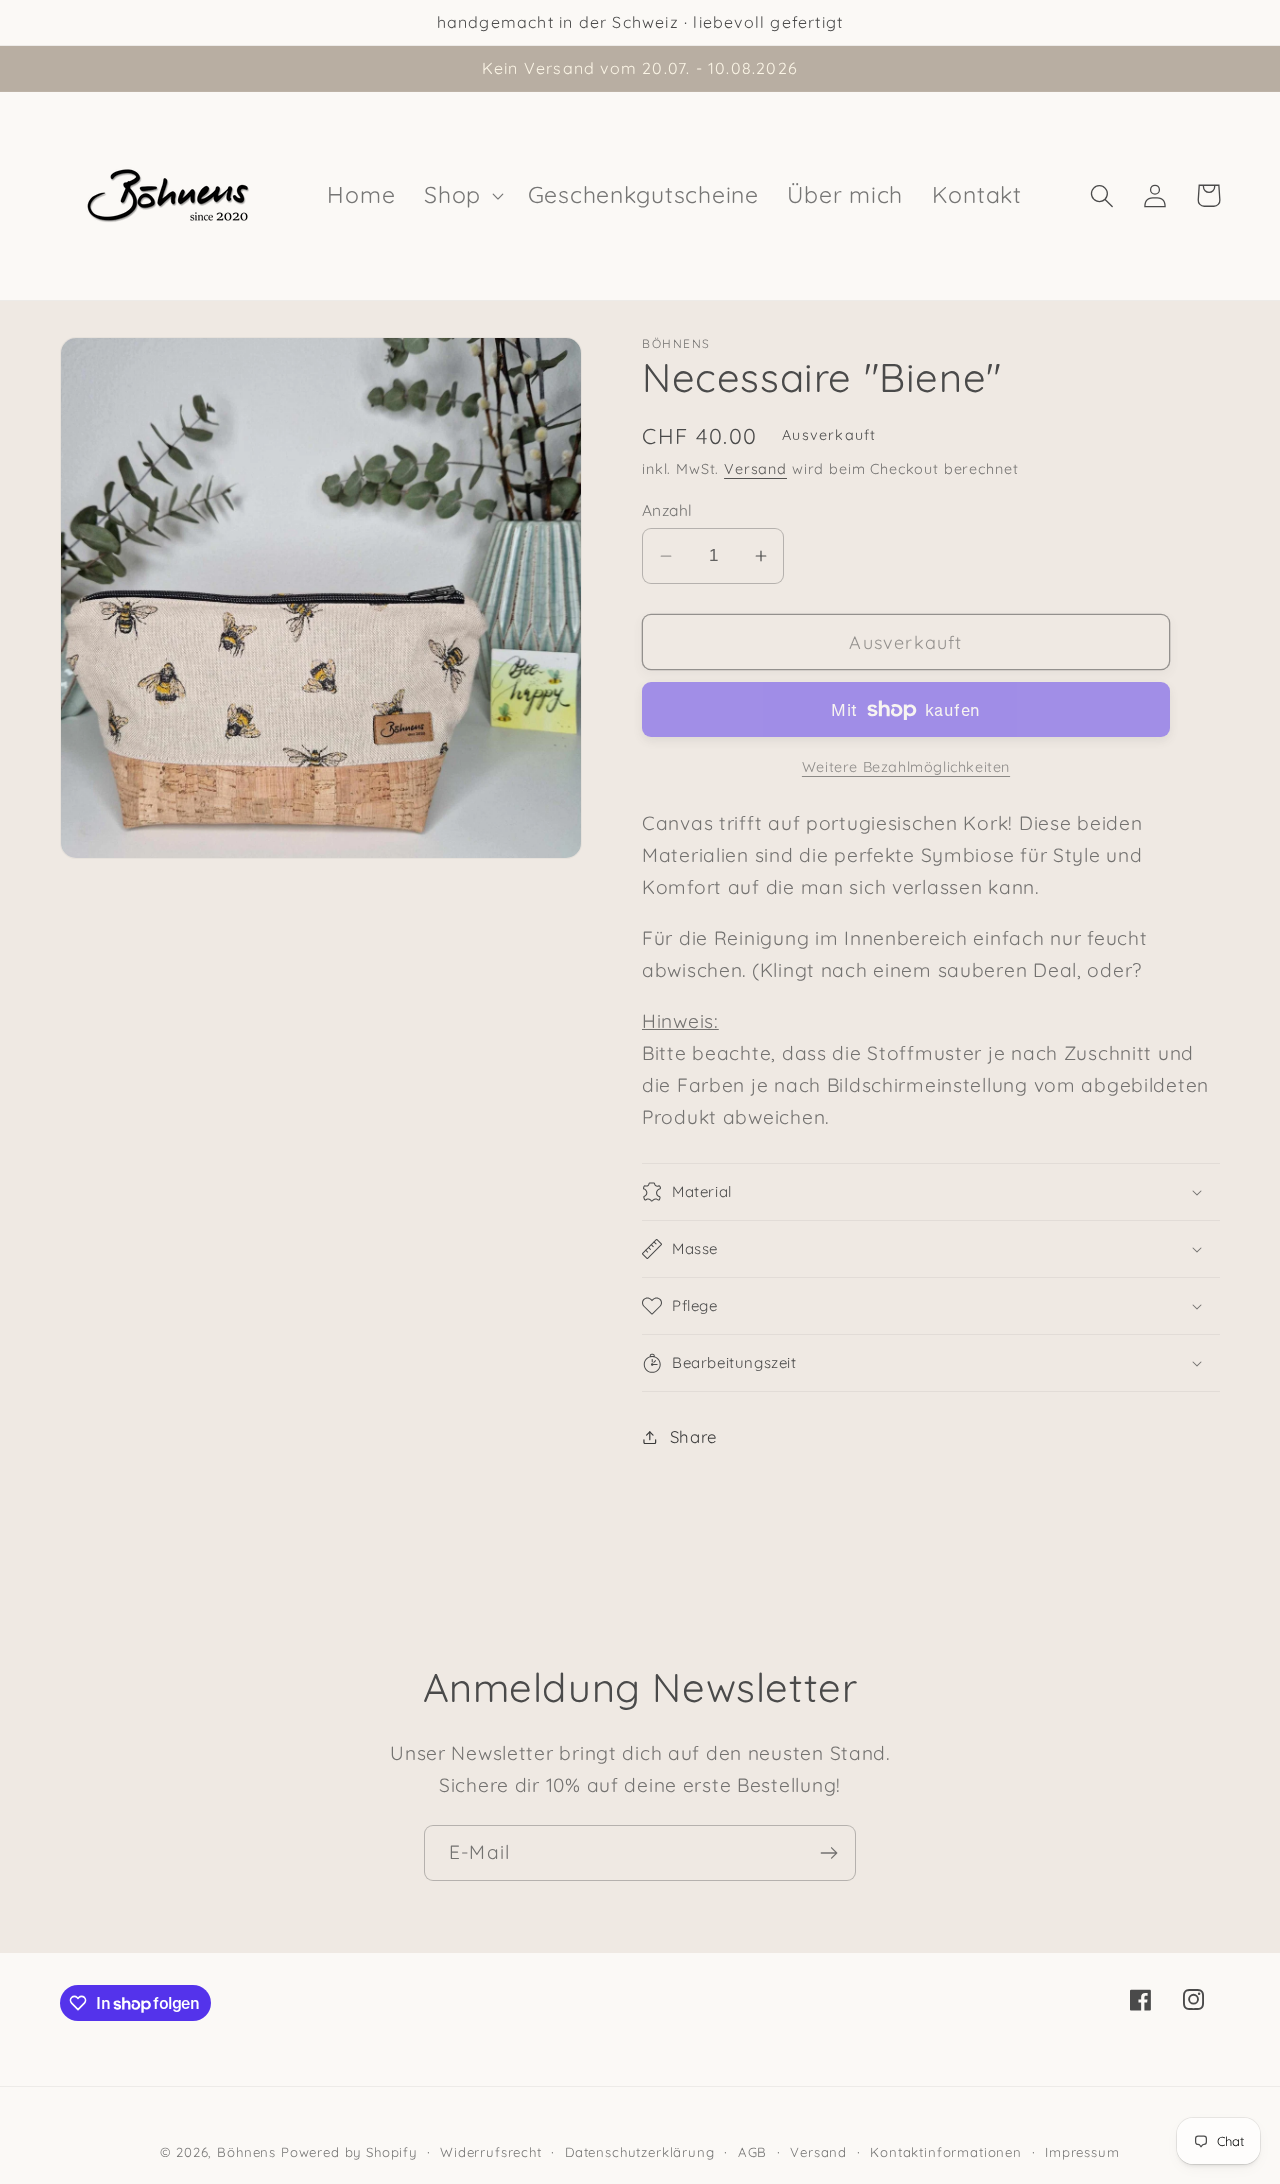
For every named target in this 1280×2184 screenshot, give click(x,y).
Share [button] (693, 1436)
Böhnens (246, 2152)
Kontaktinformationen (946, 2152)
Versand (755, 469)
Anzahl (667, 510)
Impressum (1082, 2152)
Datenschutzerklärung (640, 2152)
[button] (462, 196)
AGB (753, 2152)
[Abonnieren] (828, 1853)
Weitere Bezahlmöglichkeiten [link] (906, 767)
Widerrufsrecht (491, 2152)
